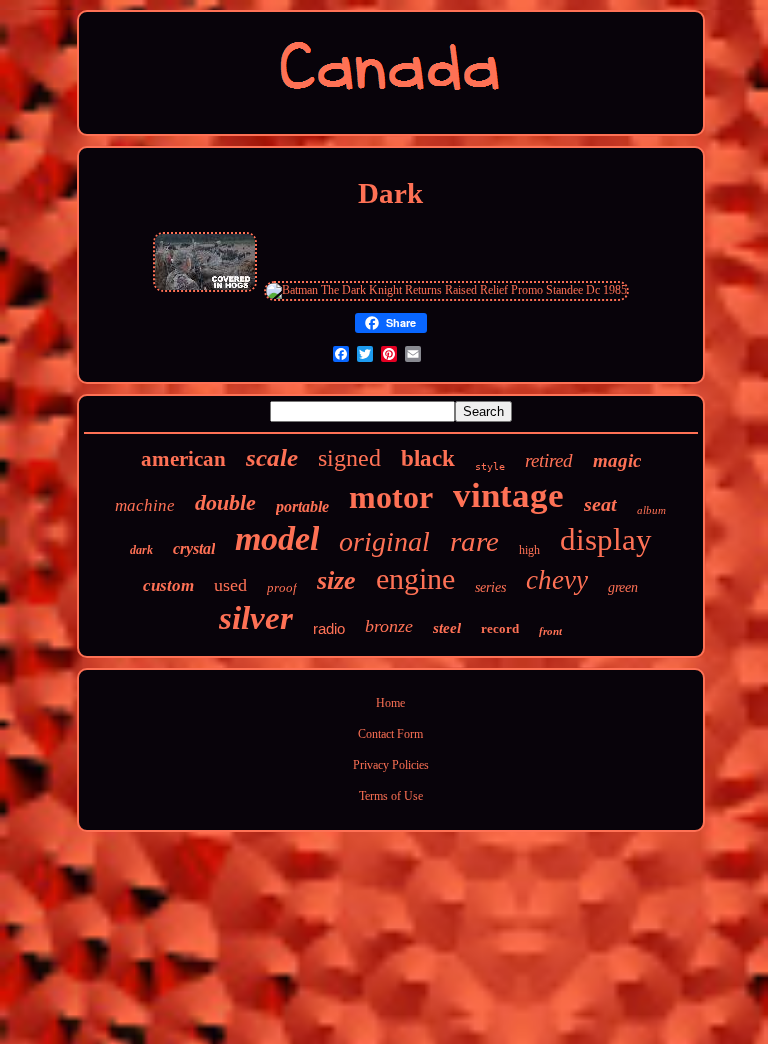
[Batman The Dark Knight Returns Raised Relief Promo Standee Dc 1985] (446, 290)
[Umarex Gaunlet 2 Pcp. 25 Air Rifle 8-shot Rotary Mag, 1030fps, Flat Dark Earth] (205, 290)
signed (349, 458)
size (336, 580)
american (183, 459)
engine (415, 578)
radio (329, 628)
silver (256, 618)
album (651, 510)
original (384, 541)
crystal (194, 548)
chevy (557, 580)
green (623, 587)
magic (617, 460)
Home (390, 703)
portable (302, 506)
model (277, 538)
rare (474, 541)
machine (145, 505)
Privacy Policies (391, 765)
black (428, 458)
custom (168, 585)
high (529, 550)
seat (600, 504)
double (225, 502)
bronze (389, 626)
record (500, 628)
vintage (508, 495)
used (230, 585)
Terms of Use (391, 796)
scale (272, 457)
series (490, 587)
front (550, 631)
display (606, 539)
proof (282, 587)
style (490, 466)
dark (141, 550)
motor (391, 497)
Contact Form (390, 734)
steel (447, 628)
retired (549, 460)
